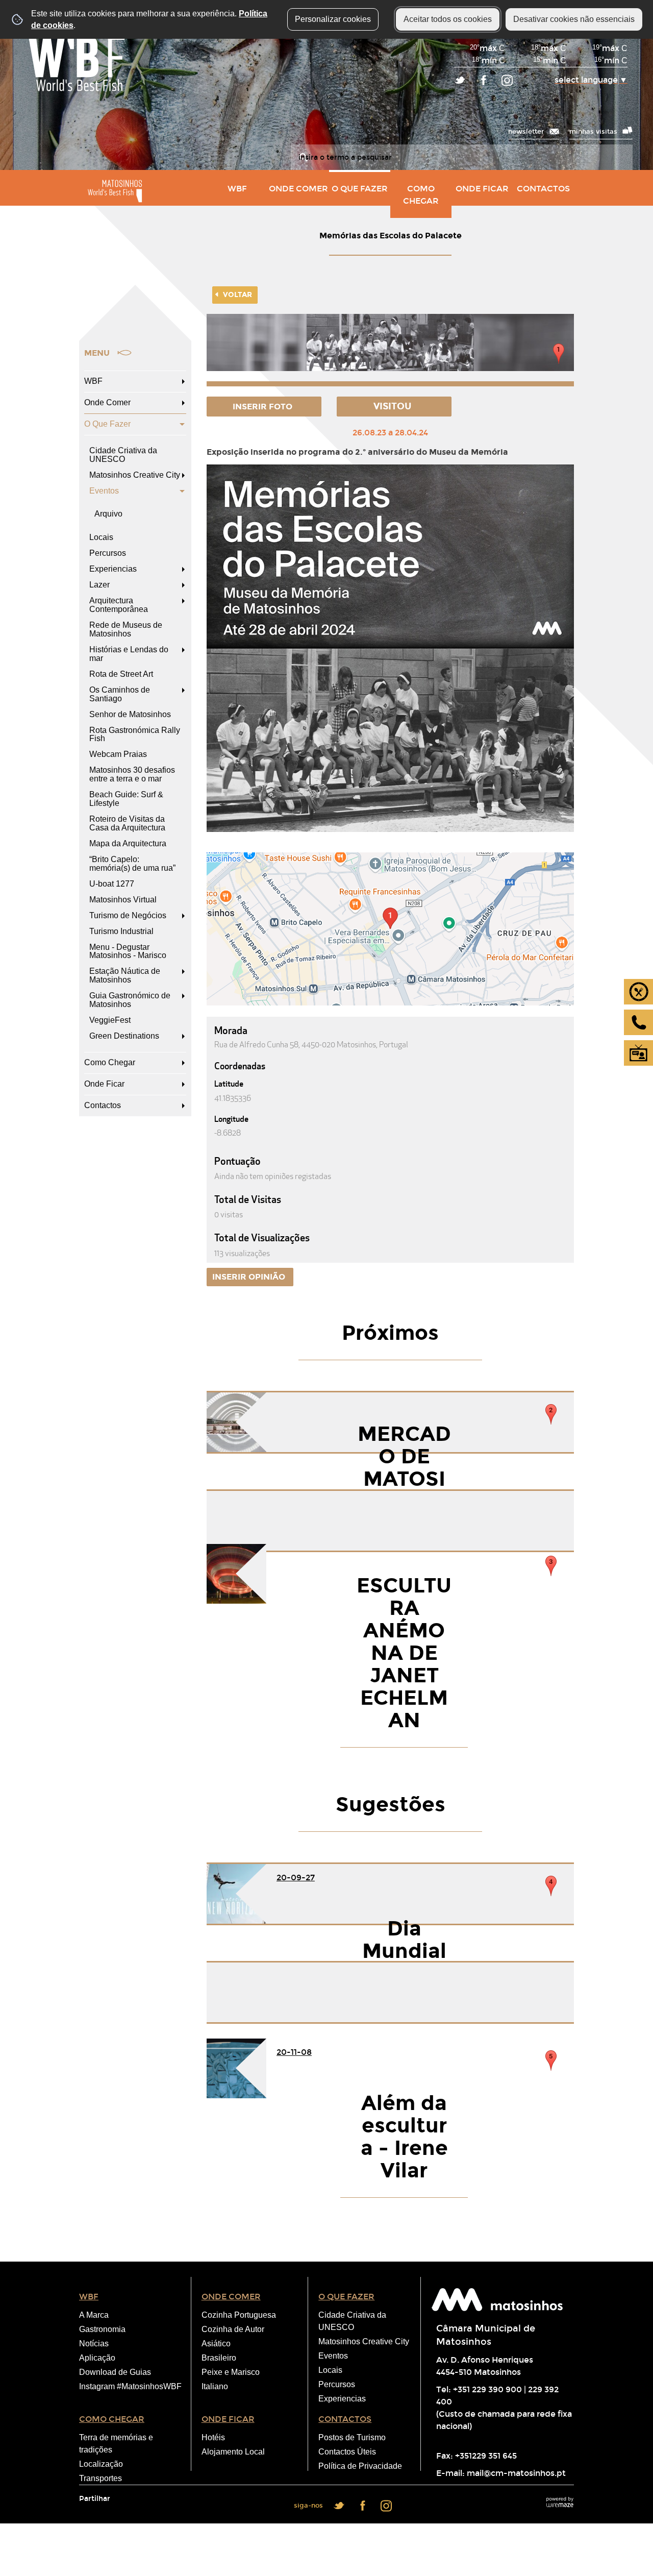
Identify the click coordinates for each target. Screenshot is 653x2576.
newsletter (526, 131)
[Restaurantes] (638, 992)
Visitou (394, 406)
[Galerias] (638, 1053)
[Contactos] (638, 1022)
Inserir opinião (250, 1277)
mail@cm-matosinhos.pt (516, 2473)
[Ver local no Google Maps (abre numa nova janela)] (390, 929)
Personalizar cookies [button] (333, 19)
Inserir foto (263, 407)
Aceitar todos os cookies (448, 19)
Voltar (237, 295)
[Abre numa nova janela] (390, 350)
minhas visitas (593, 131)
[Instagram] (507, 81)
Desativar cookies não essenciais (574, 19)
